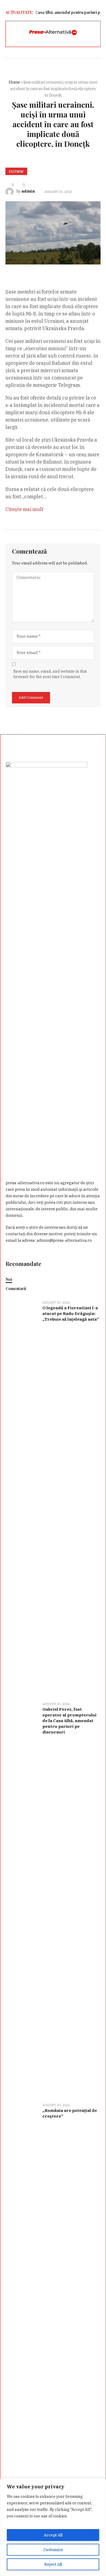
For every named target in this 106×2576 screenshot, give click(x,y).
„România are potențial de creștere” (70, 2113)
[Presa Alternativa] (53, 33)
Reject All (53, 2564)
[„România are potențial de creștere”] (22, 2300)
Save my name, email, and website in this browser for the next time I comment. (50, 674)
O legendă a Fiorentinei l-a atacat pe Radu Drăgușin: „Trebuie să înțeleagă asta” (71, 1313)
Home (14, 82)
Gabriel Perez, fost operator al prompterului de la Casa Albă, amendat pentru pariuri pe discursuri (69, 1721)
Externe (16, 171)
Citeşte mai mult (24, 509)
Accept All (53, 2535)
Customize (53, 2550)
